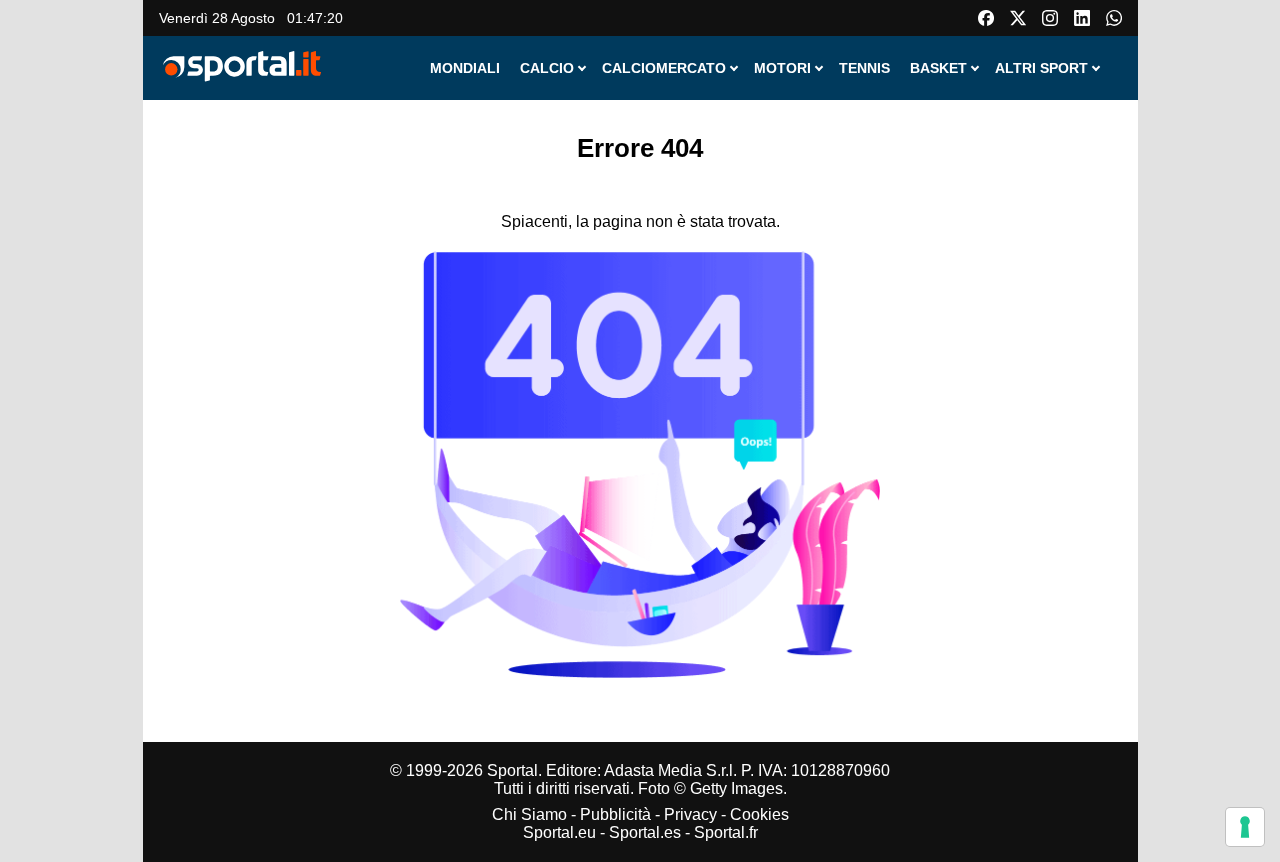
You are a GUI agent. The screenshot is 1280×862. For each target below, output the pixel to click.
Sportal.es (645, 832)
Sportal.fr (726, 832)
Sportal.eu (559, 832)
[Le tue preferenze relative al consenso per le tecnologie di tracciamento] (1245, 827)
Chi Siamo (529, 814)
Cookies (759, 814)
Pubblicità (615, 814)
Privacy (690, 814)
